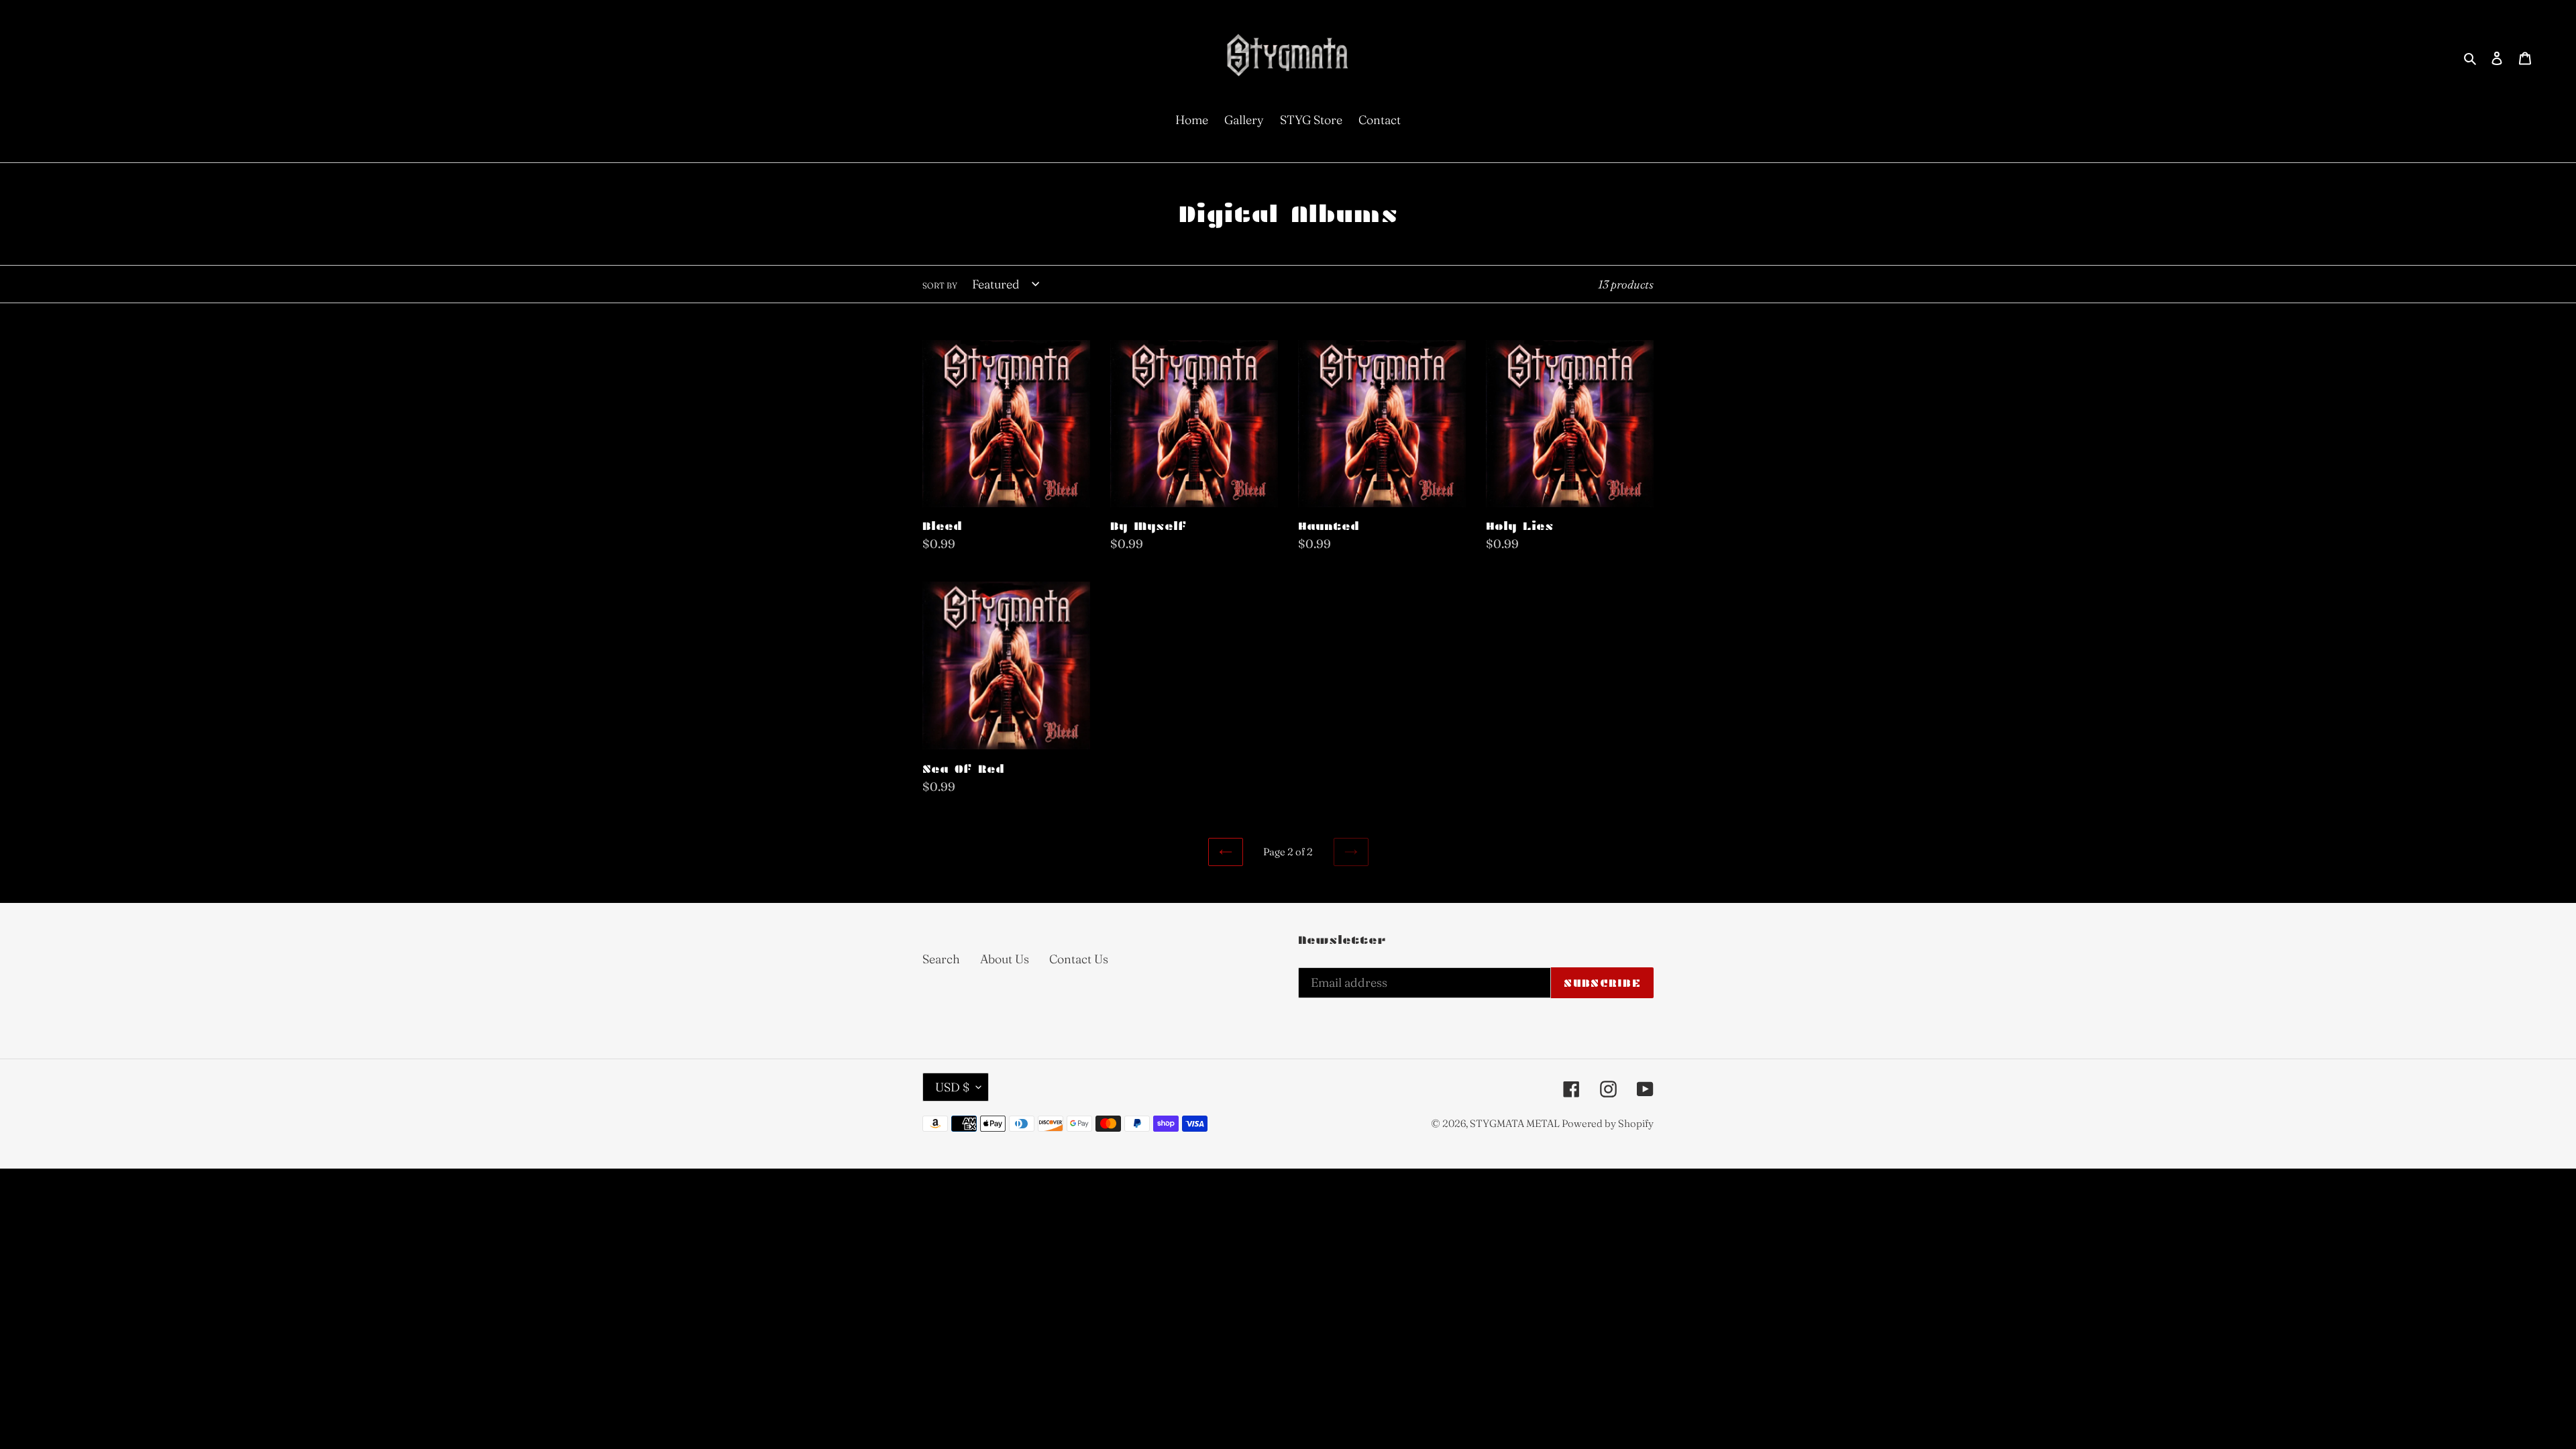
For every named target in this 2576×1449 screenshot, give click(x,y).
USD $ (952, 1087)
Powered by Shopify (1608, 1123)
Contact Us (1079, 959)
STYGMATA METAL (1516, 1123)
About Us (1005, 959)
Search (941, 959)
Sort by (940, 285)
